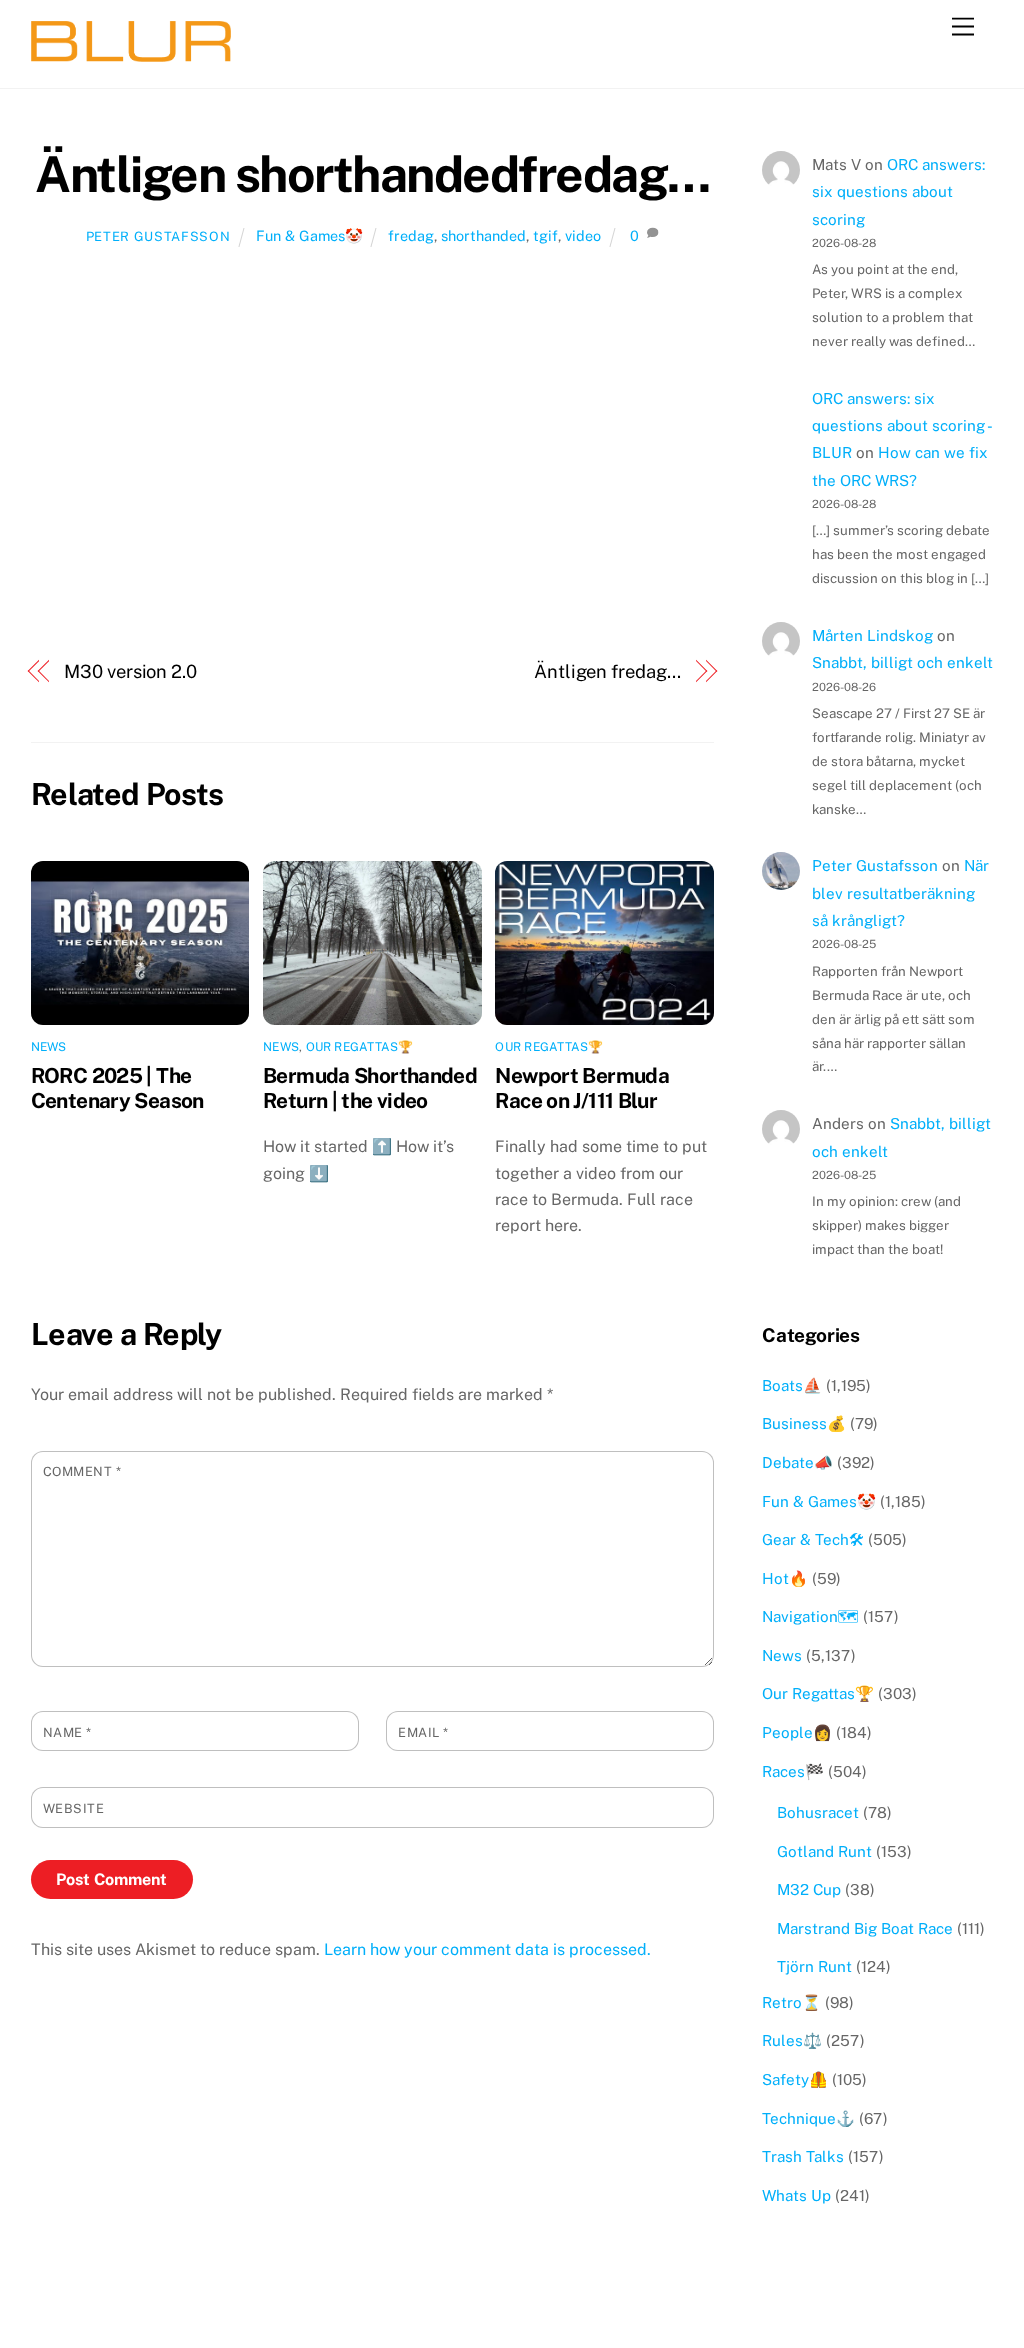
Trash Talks (803, 2156)
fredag (411, 235)
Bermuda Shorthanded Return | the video (370, 1088)
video (583, 235)
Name (67, 1732)
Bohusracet (818, 1812)
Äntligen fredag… (607, 671)
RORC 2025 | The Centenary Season (117, 1088)
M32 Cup (809, 1889)
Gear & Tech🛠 (813, 1539)
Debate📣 (797, 1462)
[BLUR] (131, 53)
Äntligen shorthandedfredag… (372, 174)
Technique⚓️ (808, 2118)
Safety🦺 (795, 2079)
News (49, 1047)
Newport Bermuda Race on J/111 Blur (582, 1088)
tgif (545, 235)
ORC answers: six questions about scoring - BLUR (901, 426)
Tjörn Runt (814, 1966)
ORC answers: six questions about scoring (898, 192)
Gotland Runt (824, 1851)
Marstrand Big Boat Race (865, 1928)
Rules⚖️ (792, 2040)
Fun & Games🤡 (309, 235)
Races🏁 (793, 1771)
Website (74, 1808)
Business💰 (804, 1423)
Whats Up (796, 2195)
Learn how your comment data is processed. (487, 1949)
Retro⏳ (791, 2002)
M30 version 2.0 (130, 671)
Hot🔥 (785, 1578)
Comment (82, 1471)
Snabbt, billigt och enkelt (902, 662)
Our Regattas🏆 (360, 1047)
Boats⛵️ (792, 1385)
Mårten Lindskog (872, 635)
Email (423, 1732)
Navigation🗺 (810, 1616)
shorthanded (483, 235)
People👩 (797, 1732)
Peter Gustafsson (158, 236)
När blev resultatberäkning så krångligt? (900, 893)
